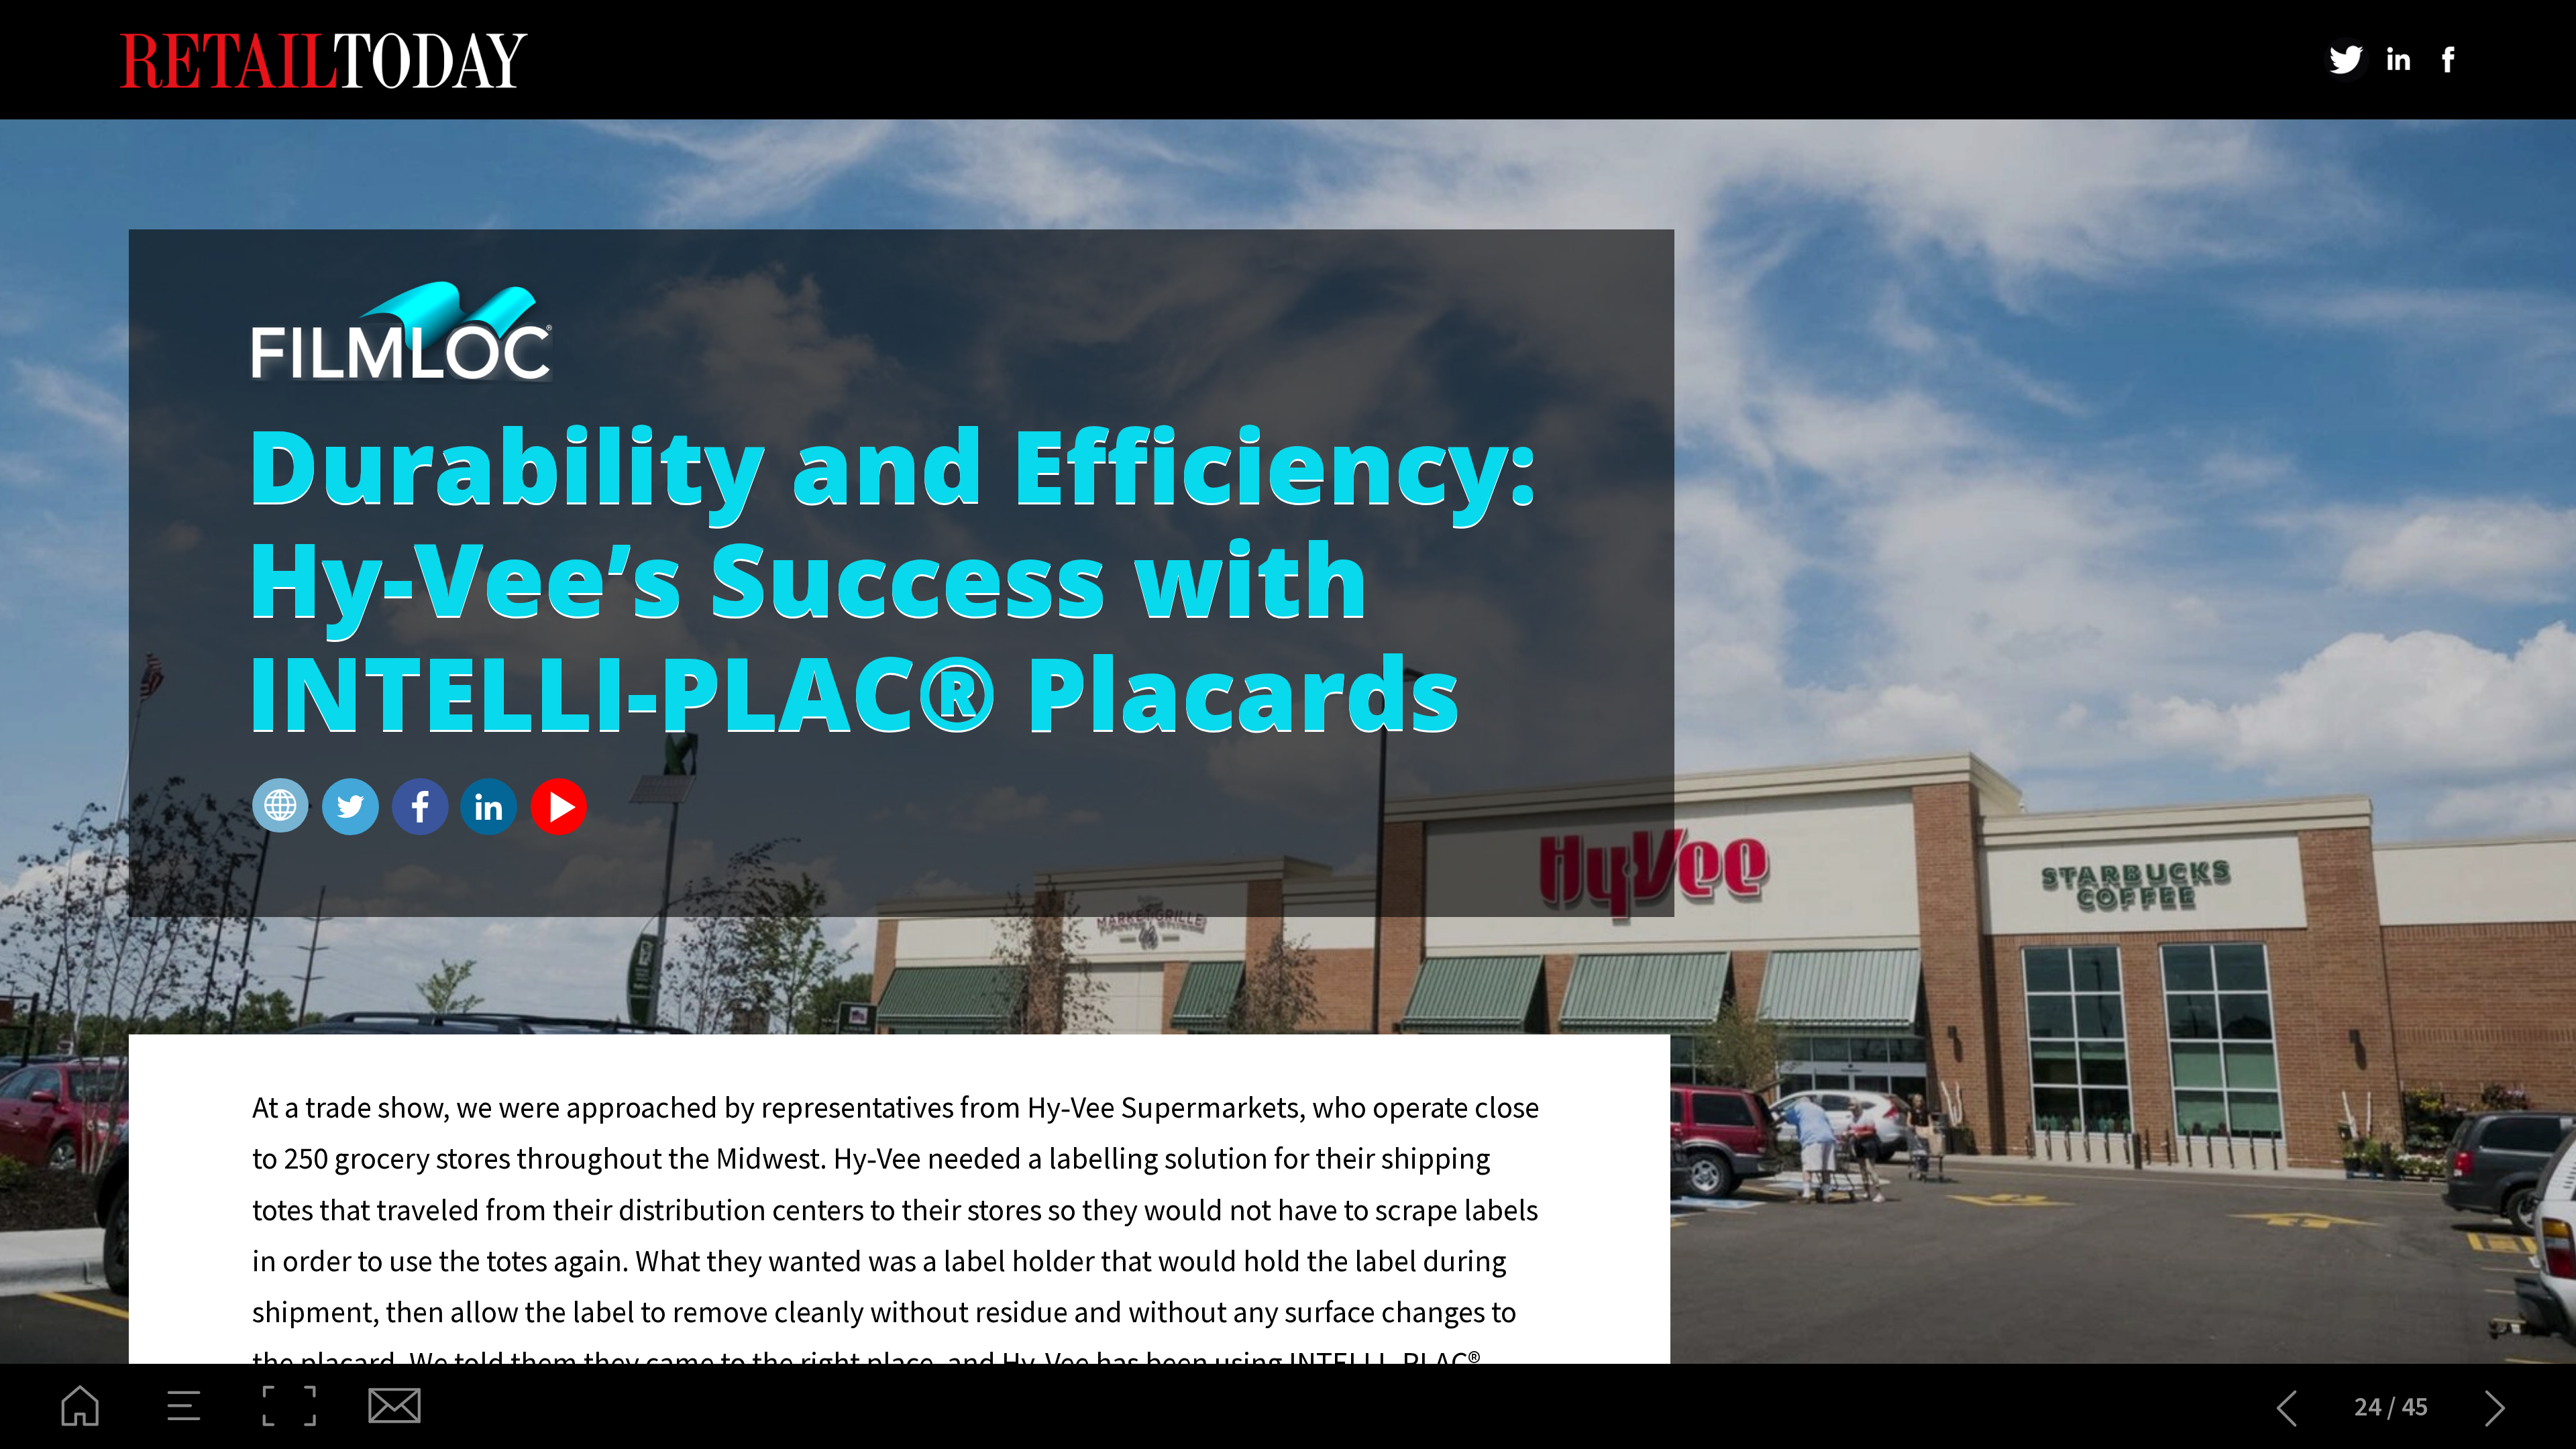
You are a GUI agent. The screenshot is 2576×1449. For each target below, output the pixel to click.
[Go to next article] (2496, 1406)
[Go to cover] (80, 1406)
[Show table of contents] (185, 1406)
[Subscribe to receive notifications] (393, 1406)
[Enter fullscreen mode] (289, 1406)
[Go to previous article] (2287, 1406)
